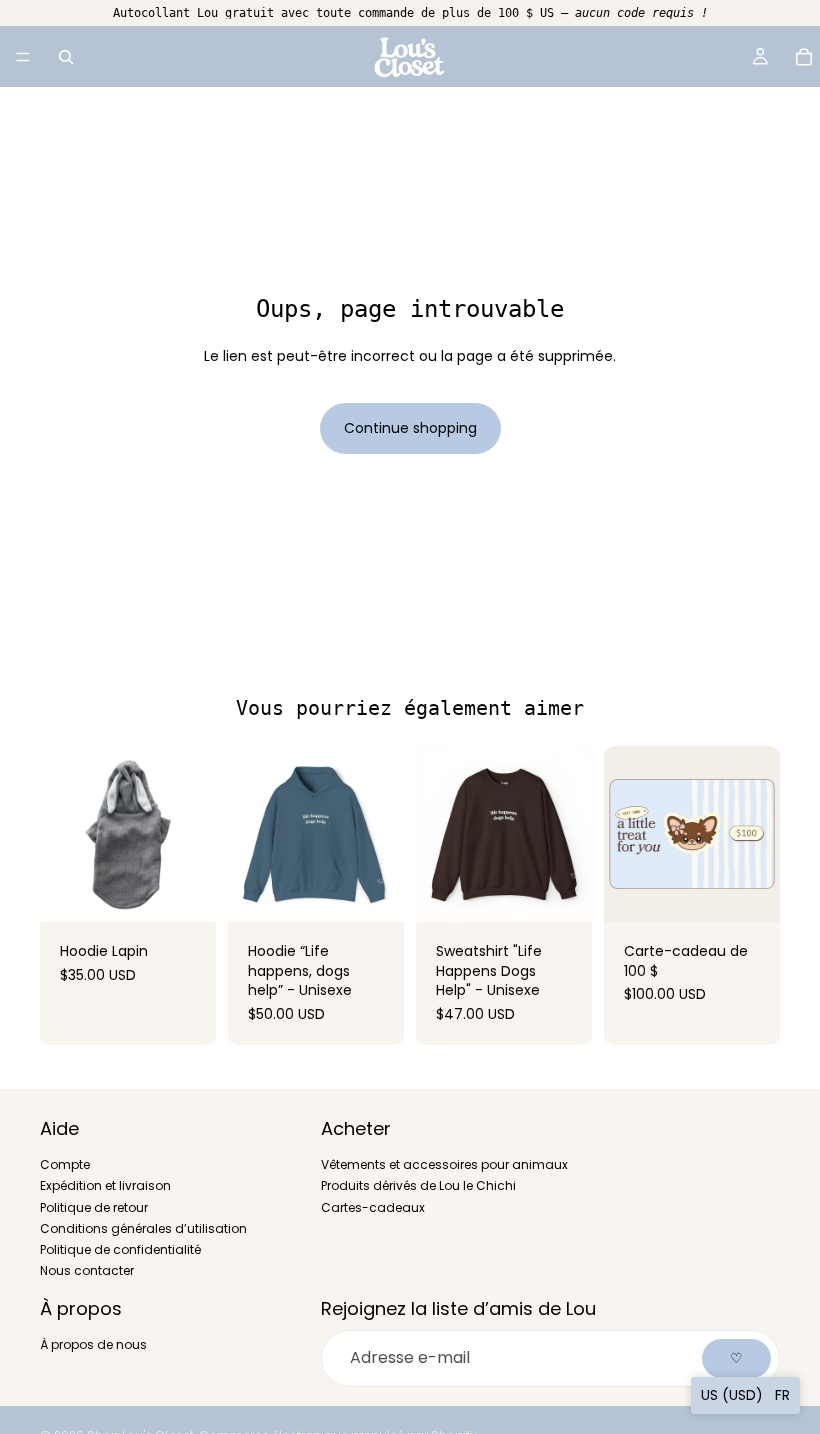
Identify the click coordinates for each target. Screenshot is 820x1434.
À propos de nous (93, 1345)
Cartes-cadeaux (373, 1207)
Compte (65, 1165)
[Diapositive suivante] (194, 834)
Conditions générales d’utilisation (143, 1228)
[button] (745, 1395)
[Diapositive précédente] (62, 834)
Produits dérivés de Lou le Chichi (418, 1186)
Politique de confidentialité (120, 1249)
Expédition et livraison (105, 1186)
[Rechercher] (66, 57)
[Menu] (23, 57)
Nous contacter (87, 1270)
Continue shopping (410, 428)
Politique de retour (94, 1207)
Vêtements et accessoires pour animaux (444, 1165)
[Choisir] (185, 891)
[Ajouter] (749, 891)
